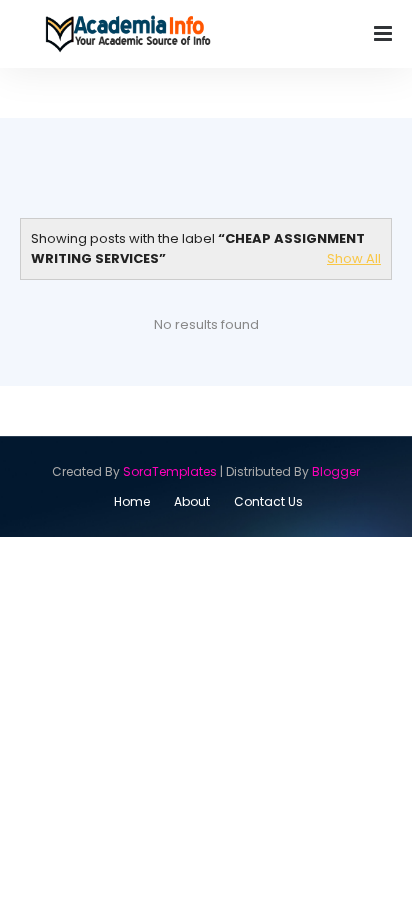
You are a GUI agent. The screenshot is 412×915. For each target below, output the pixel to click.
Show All (354, 258)
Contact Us (268, 501)
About (192, 501)
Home (132, 501)
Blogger (336, 471)
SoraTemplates (170, 471)
